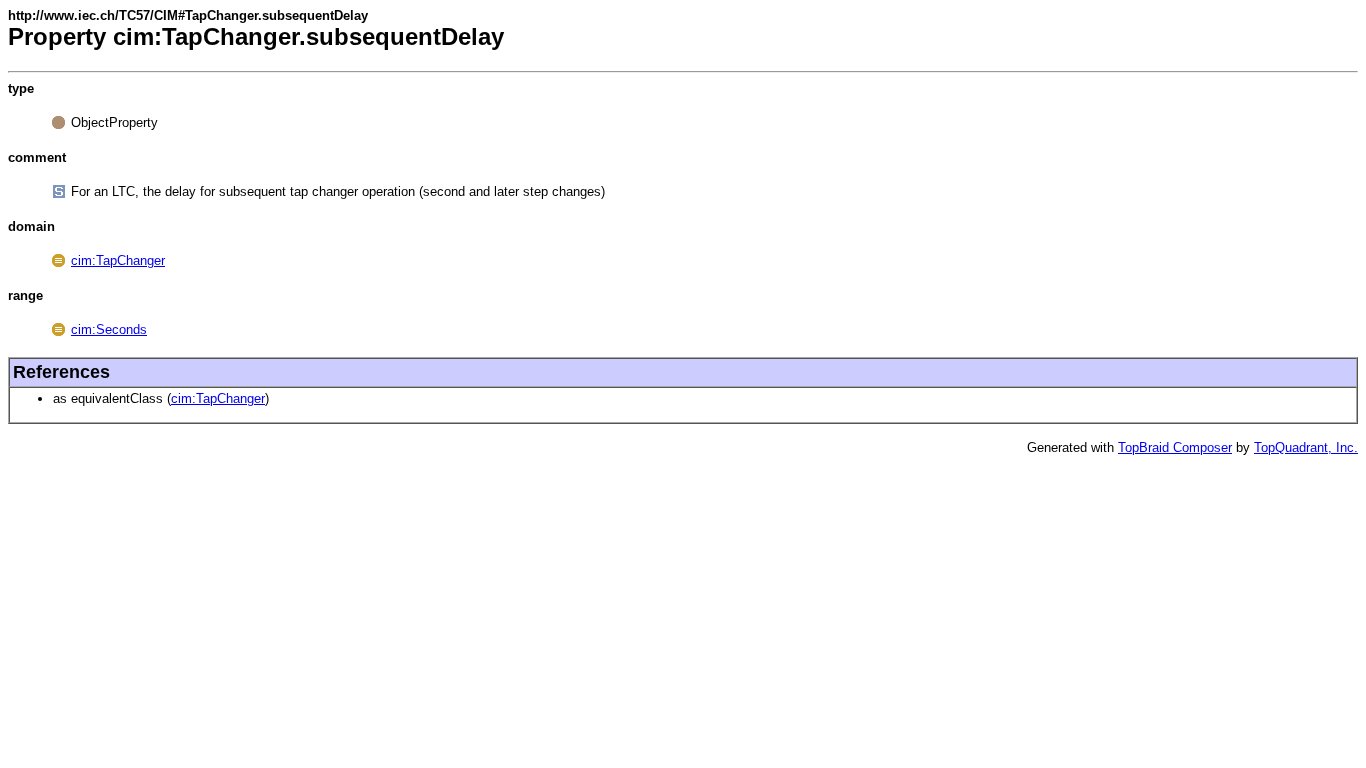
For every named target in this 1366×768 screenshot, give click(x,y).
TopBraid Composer (1175, 447)
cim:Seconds (109, 329)
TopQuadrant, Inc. (1306, 447)
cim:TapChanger (118, 260)
